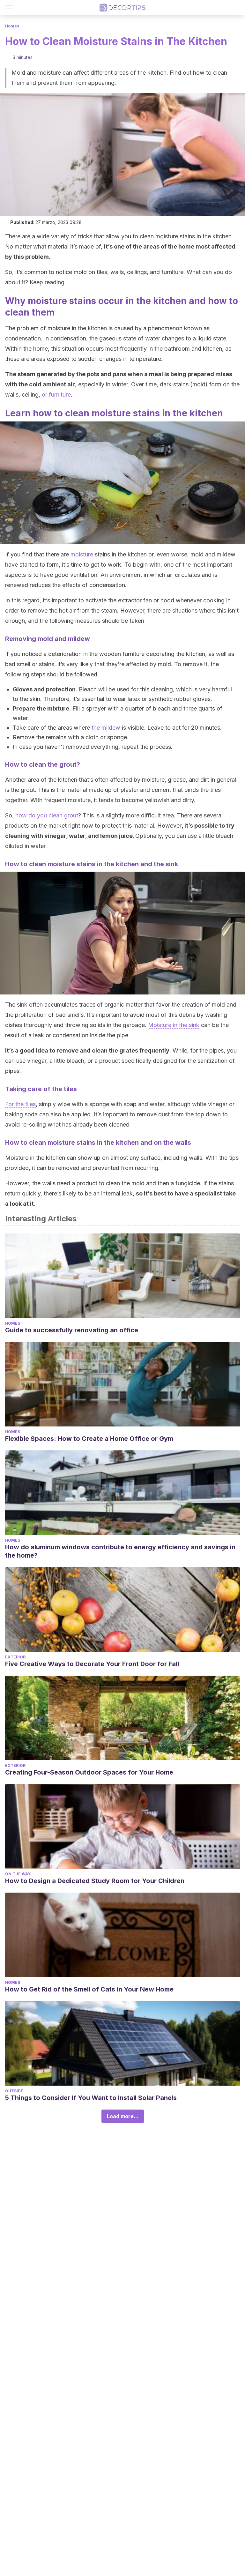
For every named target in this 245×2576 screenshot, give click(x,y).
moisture (82, 554)
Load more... (123, 2116)
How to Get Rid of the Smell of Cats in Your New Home (89, 1989)
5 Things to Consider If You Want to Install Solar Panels (91, 2098)
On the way (18, 1874)
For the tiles (20, 1104)
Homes (12, 26)
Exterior (15, 1657)
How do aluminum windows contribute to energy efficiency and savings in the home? (120, 1551)
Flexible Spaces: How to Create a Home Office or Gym (89, 1439)
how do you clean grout (47, 815)
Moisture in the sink (174, 1025)
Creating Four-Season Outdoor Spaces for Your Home (89, 1772)
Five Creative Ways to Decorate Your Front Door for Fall (92, 1664)
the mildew (106, 728)
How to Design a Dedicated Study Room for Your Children (95, 1881)
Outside (14, 2091)
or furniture (56, 395)
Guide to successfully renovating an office (72, 1330)
